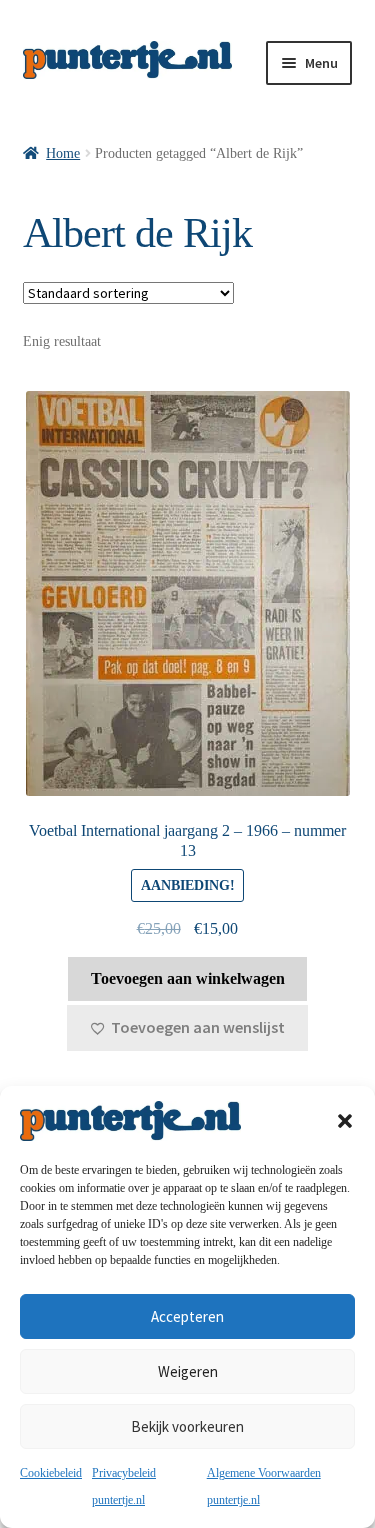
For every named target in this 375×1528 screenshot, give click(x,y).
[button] (345, 1121)
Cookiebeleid (51, 1473)
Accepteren (187, 1316)
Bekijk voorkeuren (187, 1426)
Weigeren (188, 1371)
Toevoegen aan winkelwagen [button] (188, 978)
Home (63, 153)
